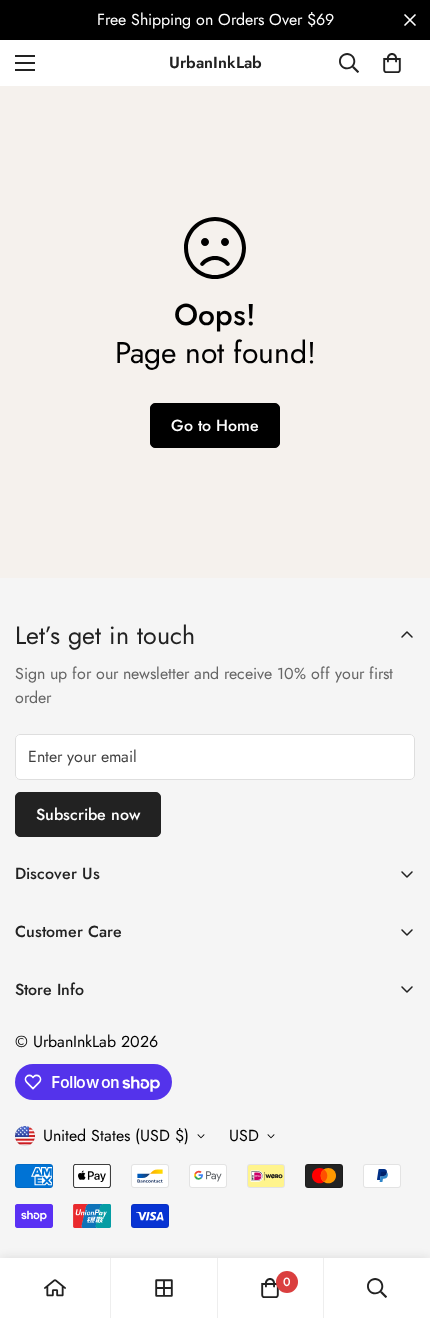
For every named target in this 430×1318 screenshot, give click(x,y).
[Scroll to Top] (394, 1212)
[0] (392, 63)
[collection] (164, 1288)
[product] (55, 1288)
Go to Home (215, 425)
